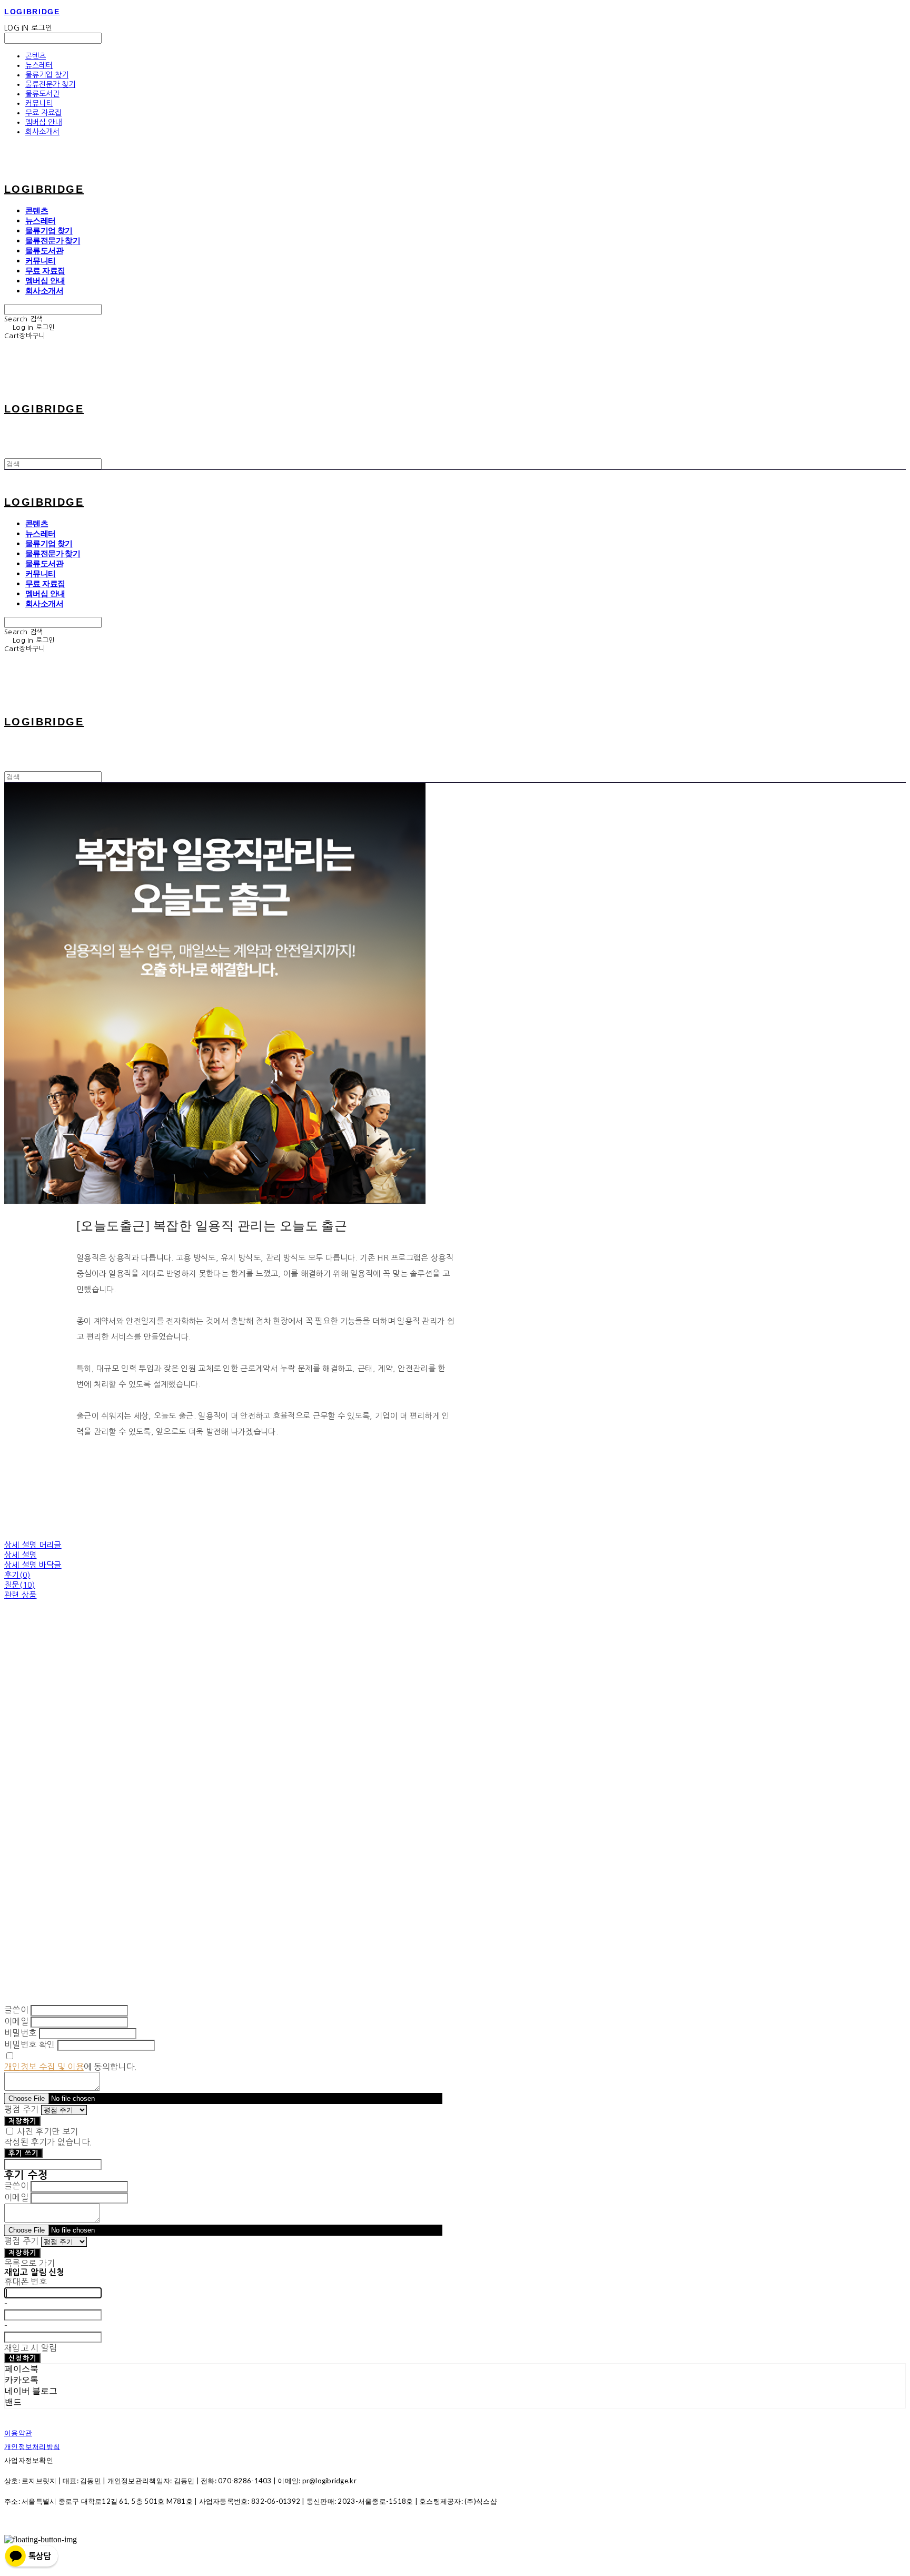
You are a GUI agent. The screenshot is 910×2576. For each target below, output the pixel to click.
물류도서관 (42, 94)
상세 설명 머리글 (33, 1545)
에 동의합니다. (71, 2067)
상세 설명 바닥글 (33, 1565)
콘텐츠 (36, 56)
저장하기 (22, 2121)
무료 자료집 (43, 113)
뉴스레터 (39, 65)
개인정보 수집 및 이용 (44, 2067)
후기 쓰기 (23, 2153)
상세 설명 (21, 1555)
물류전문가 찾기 (50, 84)
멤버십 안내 (43, 122)
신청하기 (22, 2358)
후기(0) (17, 1575)
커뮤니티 (39, 103)
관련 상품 (21, 1595)
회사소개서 (42, 132)
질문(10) (20, 1585)
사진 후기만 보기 (47, 2131)
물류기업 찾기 (47, 75)
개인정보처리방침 (32, 2446)
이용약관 (18, 2433)
